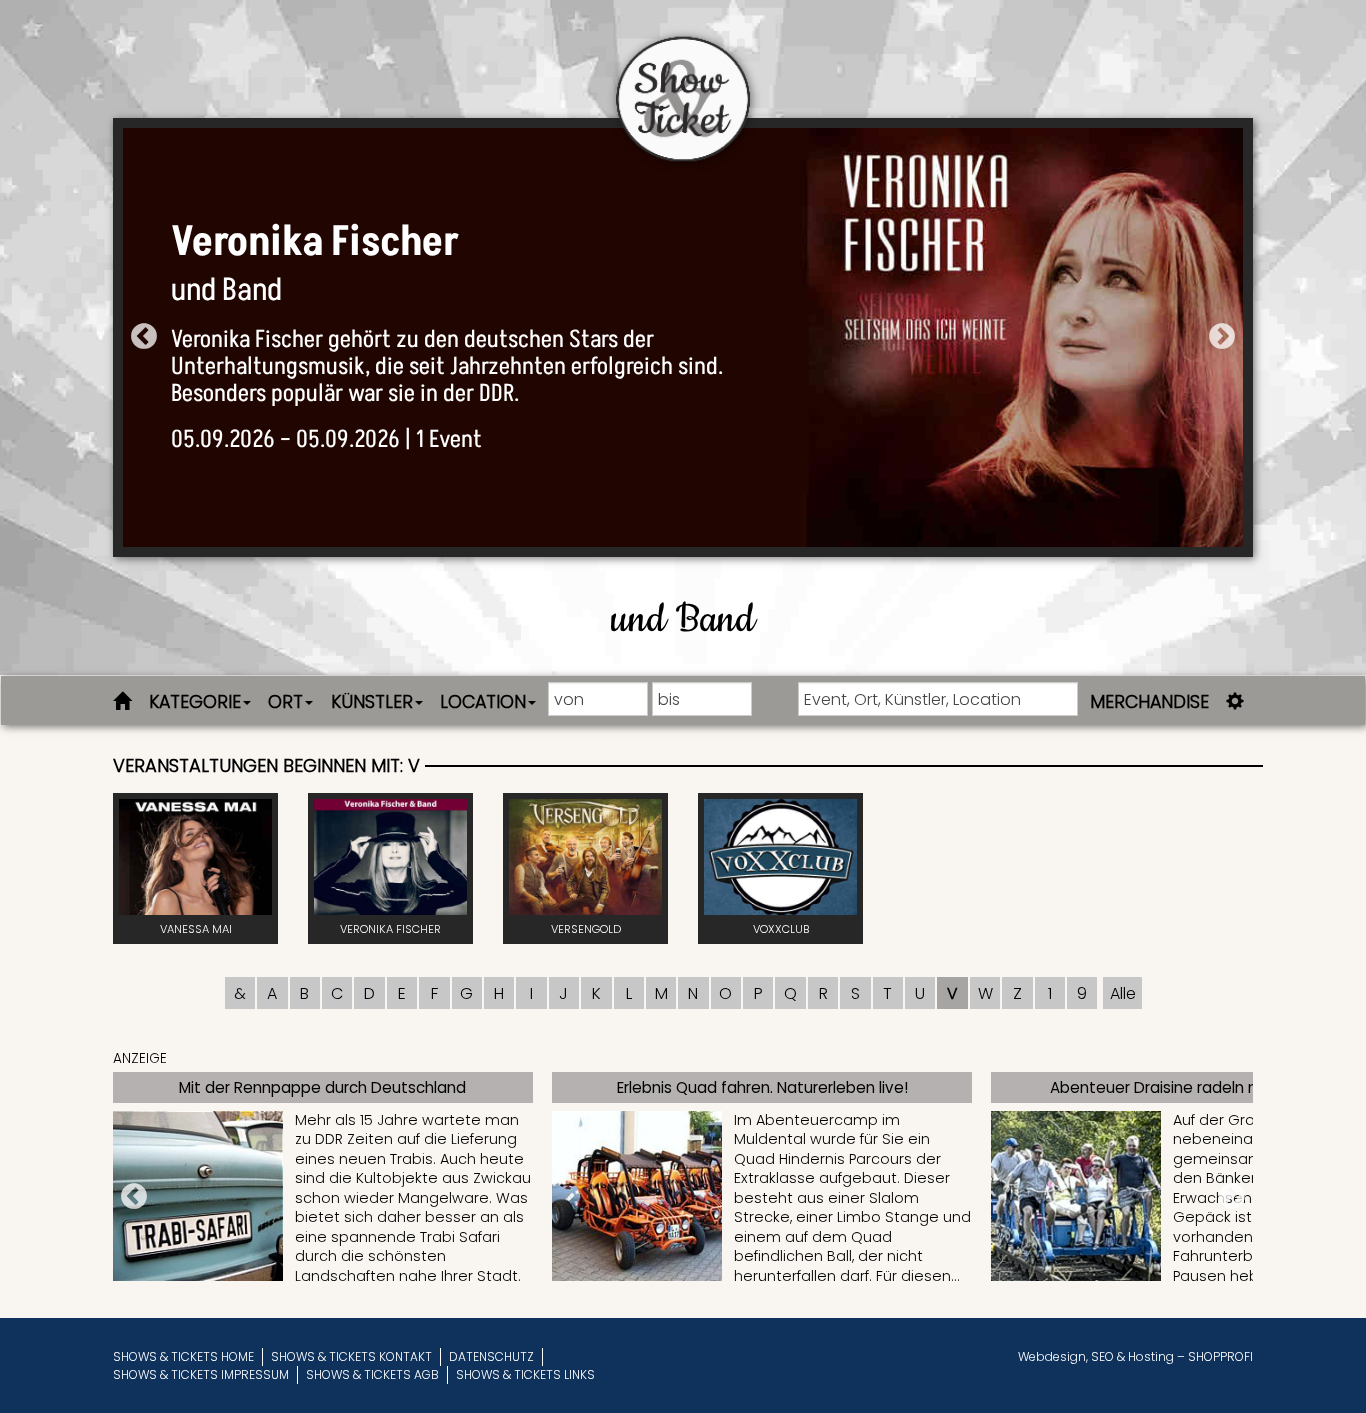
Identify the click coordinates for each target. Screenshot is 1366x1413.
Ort (285, 702)
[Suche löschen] (126, 700)
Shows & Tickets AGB (372, 1374)
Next (1222, 337)
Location (483, 702)
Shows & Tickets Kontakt (351, 1356)
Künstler (372, 702)
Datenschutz (491, 1356)
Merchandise (1149, 702)
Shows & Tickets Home (183, 1356)
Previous (144, 337)
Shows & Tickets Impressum (201, 1374)
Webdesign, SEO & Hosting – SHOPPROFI (1135, 1356)
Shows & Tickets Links (525, 1374)
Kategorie (195, 702)
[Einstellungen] (1235, 700)
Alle (1123, 993)
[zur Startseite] (683, 81)
